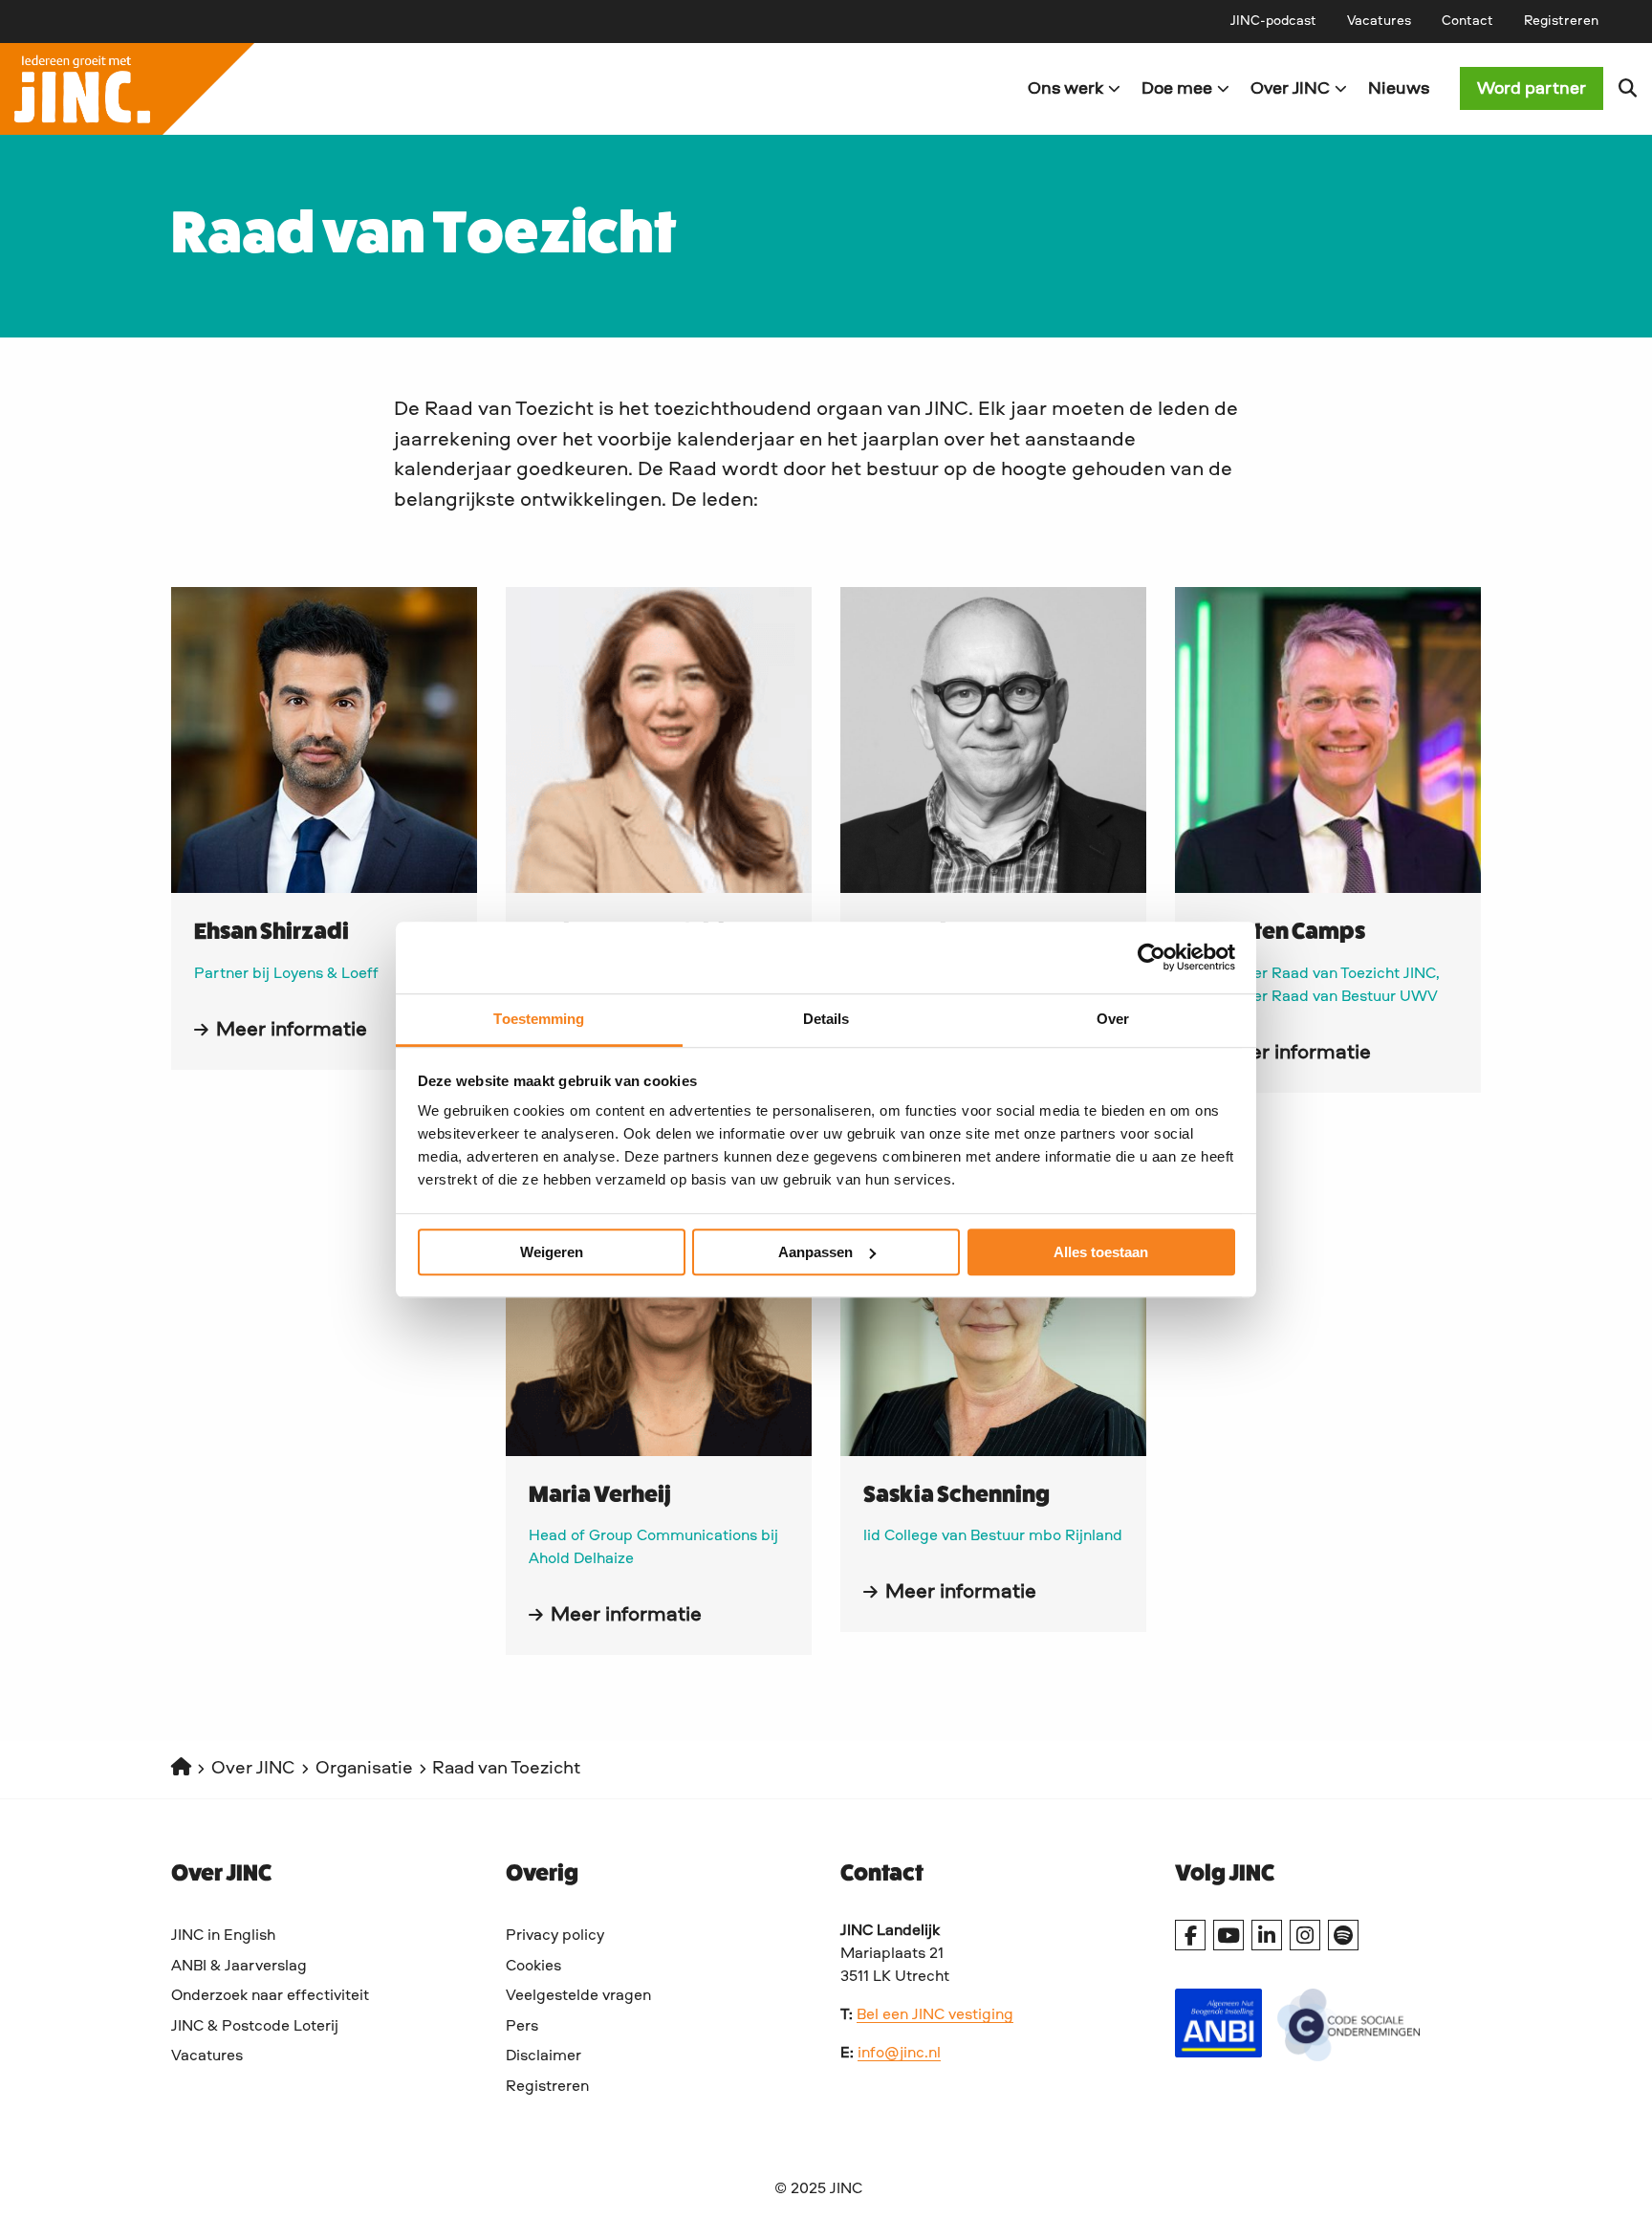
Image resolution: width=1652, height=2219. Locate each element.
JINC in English (223, 1936)
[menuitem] (1273, 21)
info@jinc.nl (899, 2054)
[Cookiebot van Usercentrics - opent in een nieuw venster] (1152, 957)
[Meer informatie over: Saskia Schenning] (993, 1303)
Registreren (1561, 21)
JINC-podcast (1273, 21)
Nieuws (1399, 89)
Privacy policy (555, 1936)
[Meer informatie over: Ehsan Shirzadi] (324, 740)
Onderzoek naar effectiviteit (270, 1996)
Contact (1467, 21)
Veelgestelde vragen (578, 1996)
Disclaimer (543, 2056)
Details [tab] (826, 1019)
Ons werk (1065, 89)
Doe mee (1177, 89)
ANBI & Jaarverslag (239, 1967)
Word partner (1532, 89)
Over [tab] (1113, 1019)
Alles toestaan (1101, 1252)
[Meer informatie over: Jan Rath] (993, 740)
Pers (522, 2027)
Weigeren (552, 1252)
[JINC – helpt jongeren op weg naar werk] (413, 89)
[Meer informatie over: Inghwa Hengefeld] (659, 740)
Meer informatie (292, 1030)
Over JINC (1290, 89)
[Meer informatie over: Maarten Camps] (1328, 740)
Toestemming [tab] (539, 1019)
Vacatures (1379, 21)
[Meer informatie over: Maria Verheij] (659, 1303)
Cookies (533, 1967)
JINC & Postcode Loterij (255, 2027)
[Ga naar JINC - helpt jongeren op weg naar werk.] (181, 1769)
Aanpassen (815, 1252)
